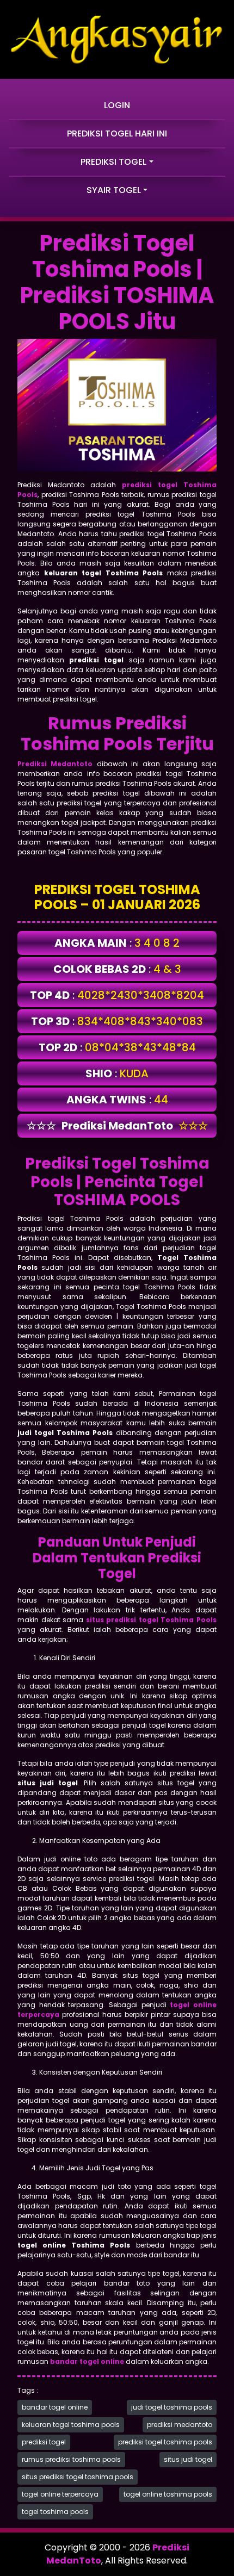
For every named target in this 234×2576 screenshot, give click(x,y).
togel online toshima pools (168, 2494)
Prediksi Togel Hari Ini (117, 134)
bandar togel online (55, 2407)
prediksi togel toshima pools (165, 2442)
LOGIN (117, 105)
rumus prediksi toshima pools (71, 2459)
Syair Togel (114, 190)
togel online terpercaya (60, 2494)
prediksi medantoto (180, 2425)
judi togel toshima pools (172, 2407)
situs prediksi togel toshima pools (78, 2477)
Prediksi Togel (113, 162)
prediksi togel (44, 2442)
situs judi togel (188, 2459)
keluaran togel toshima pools (71, 2425)
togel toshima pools (55, 2512)
